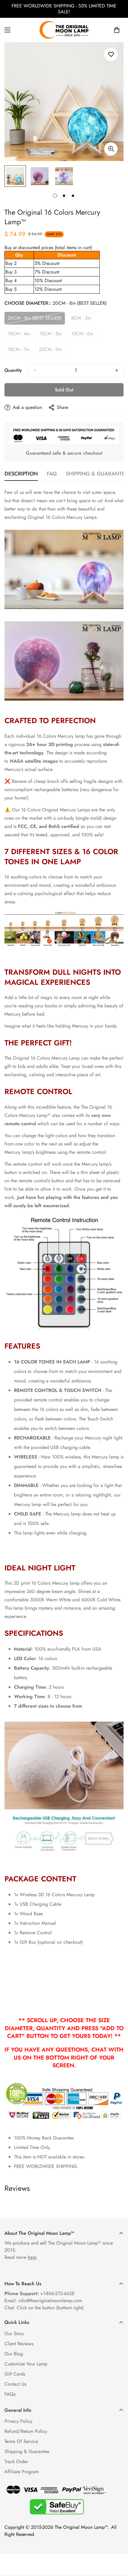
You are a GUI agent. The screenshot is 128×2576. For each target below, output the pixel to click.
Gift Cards (15, 2374)
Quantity (13, 370)
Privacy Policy (18, 2421)
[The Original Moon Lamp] (64, 30)
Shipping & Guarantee (27, 2451)
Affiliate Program (22, 2472)
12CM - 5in (52, 335)
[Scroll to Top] (117, 2545)
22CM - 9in (52, 351)
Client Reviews (19, 2344)
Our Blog (14, 2354)
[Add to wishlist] (111, 54)
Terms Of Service (21, 2441)
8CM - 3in (83, 320)
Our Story (14, 2334)
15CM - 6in (84, 335)
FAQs (10, 2394)
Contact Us (15, 2384)
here (32, 2257)
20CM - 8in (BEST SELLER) (35, 320)
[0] (117, 30)
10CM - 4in (21, 335)
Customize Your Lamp (26, 2364)
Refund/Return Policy (26, 2431)
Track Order (16, 2462)
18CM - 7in (20, 351)
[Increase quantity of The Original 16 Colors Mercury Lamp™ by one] (117, 370)
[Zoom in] (111, 149)
